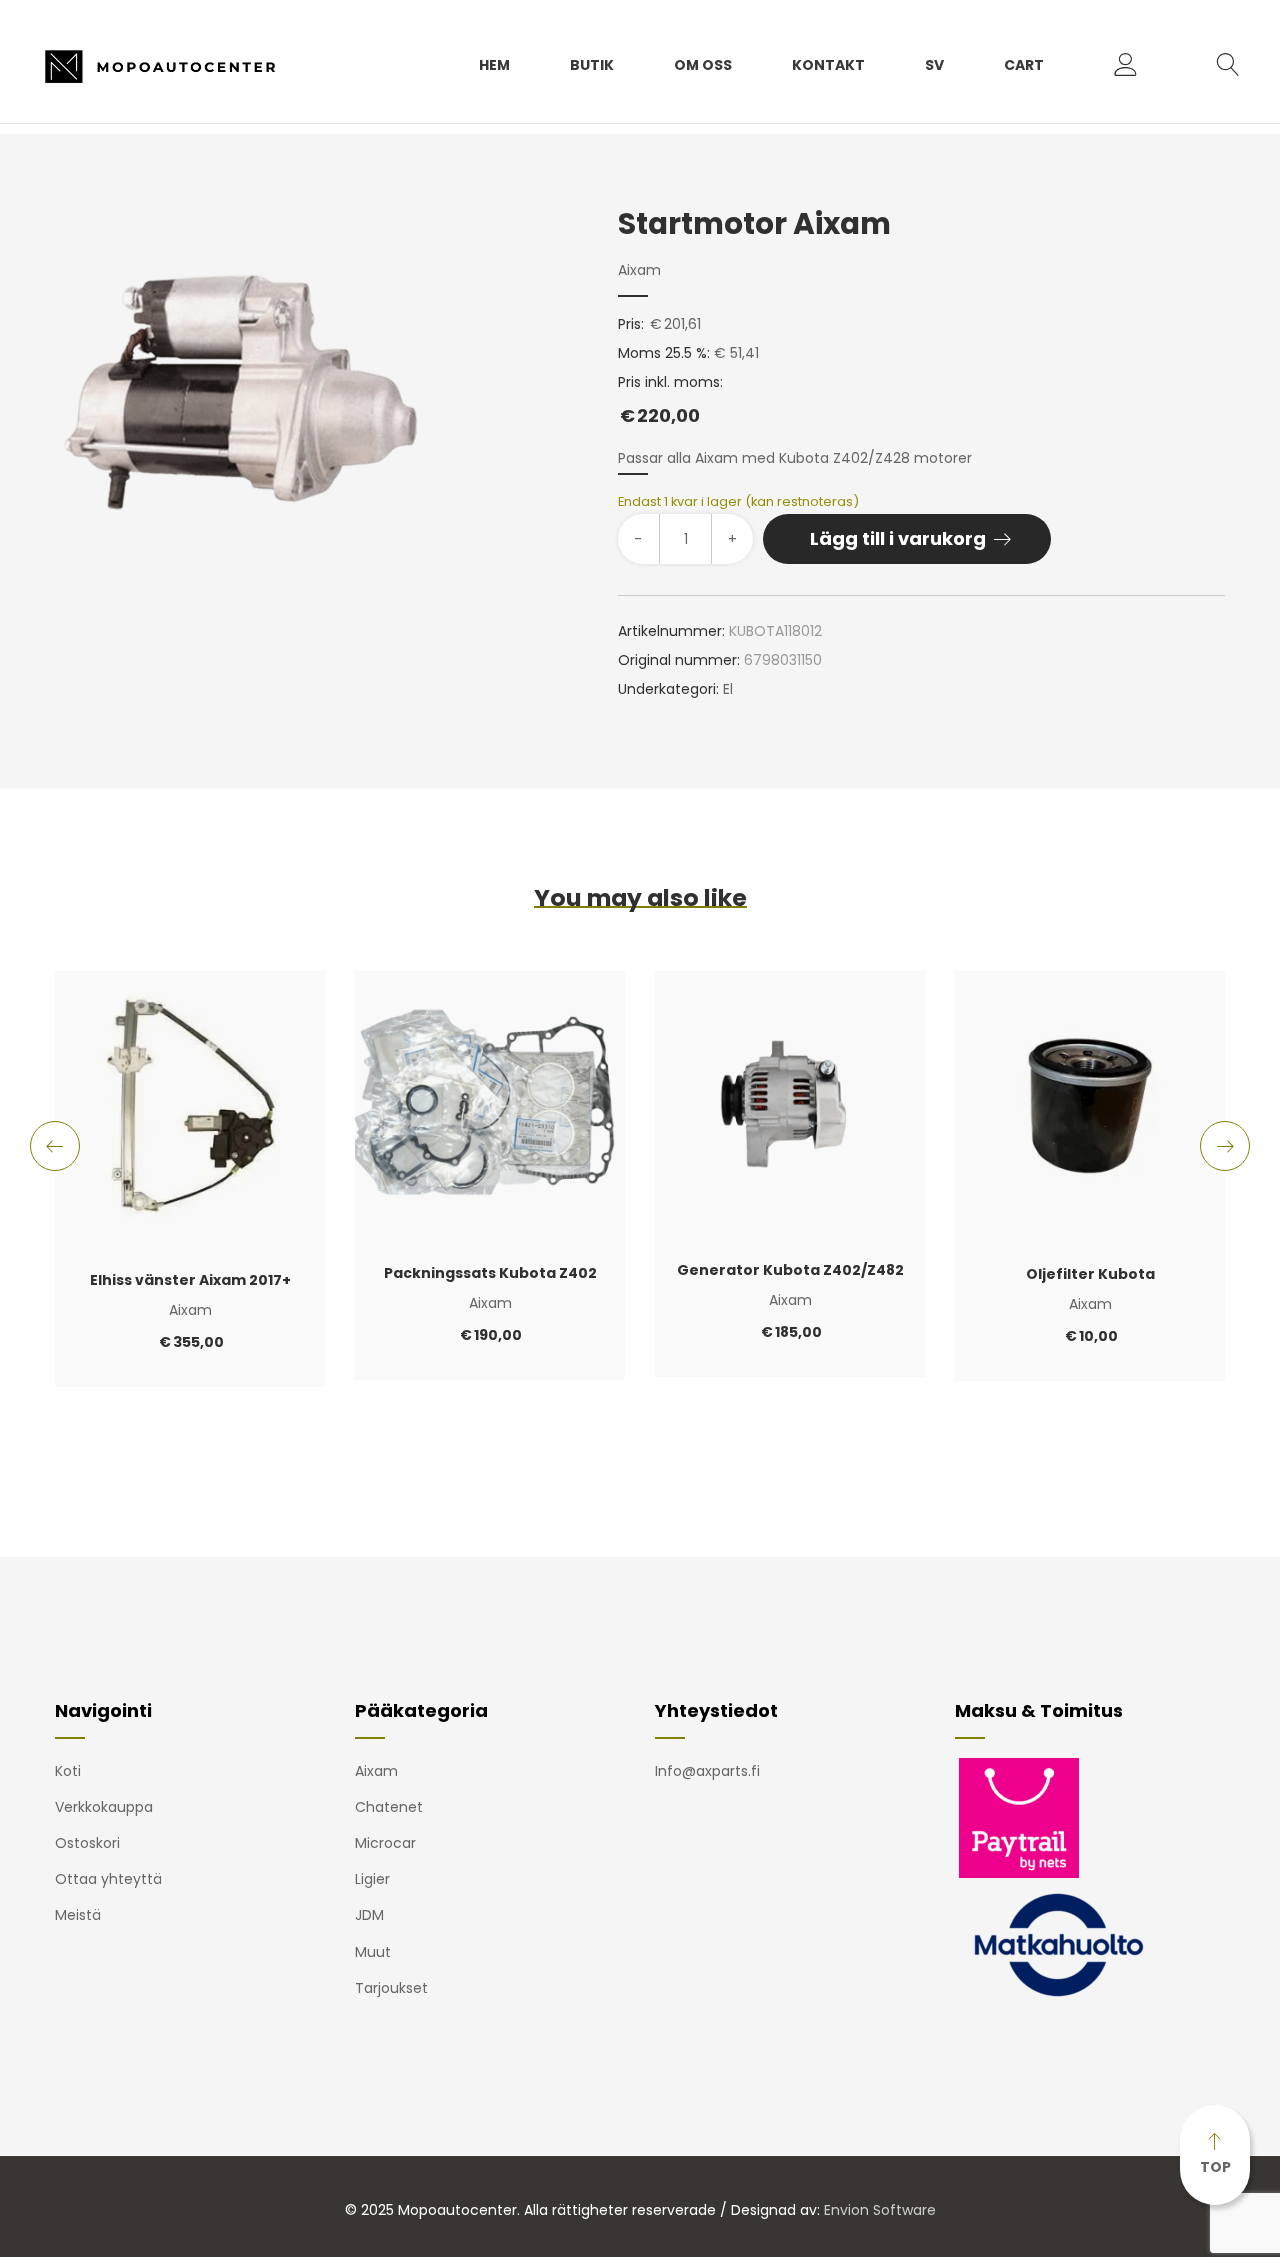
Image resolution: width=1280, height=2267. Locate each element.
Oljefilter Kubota (1090, 1274)
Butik (592, 65)
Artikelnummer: (671, 631)
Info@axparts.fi (707, 1771)
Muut (373, 1952)
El (728, 689)
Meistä (78, 1915)
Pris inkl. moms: (670, 400)
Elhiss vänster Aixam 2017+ (190, 1280)
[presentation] (55, 1146)
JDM (369, 1915)
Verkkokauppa (104, 1807)
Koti (68, 1771)
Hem (494, 65)
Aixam (639, 270)
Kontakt (828, 65)
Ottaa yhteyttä (108, 1879)
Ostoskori (87, 1843)
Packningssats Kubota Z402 (490, 1273)
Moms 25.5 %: (664, 353)
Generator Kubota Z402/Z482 (790, 1270)
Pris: (631, 324)
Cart (1024, 65)
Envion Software (880, 2210)
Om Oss (703, 65)
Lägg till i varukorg (898, 538)
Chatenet (389, 1807)
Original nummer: (679, 660)
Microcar (385, 1843)
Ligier (372, 1879)
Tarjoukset (391, 1988)
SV (934, 65)
